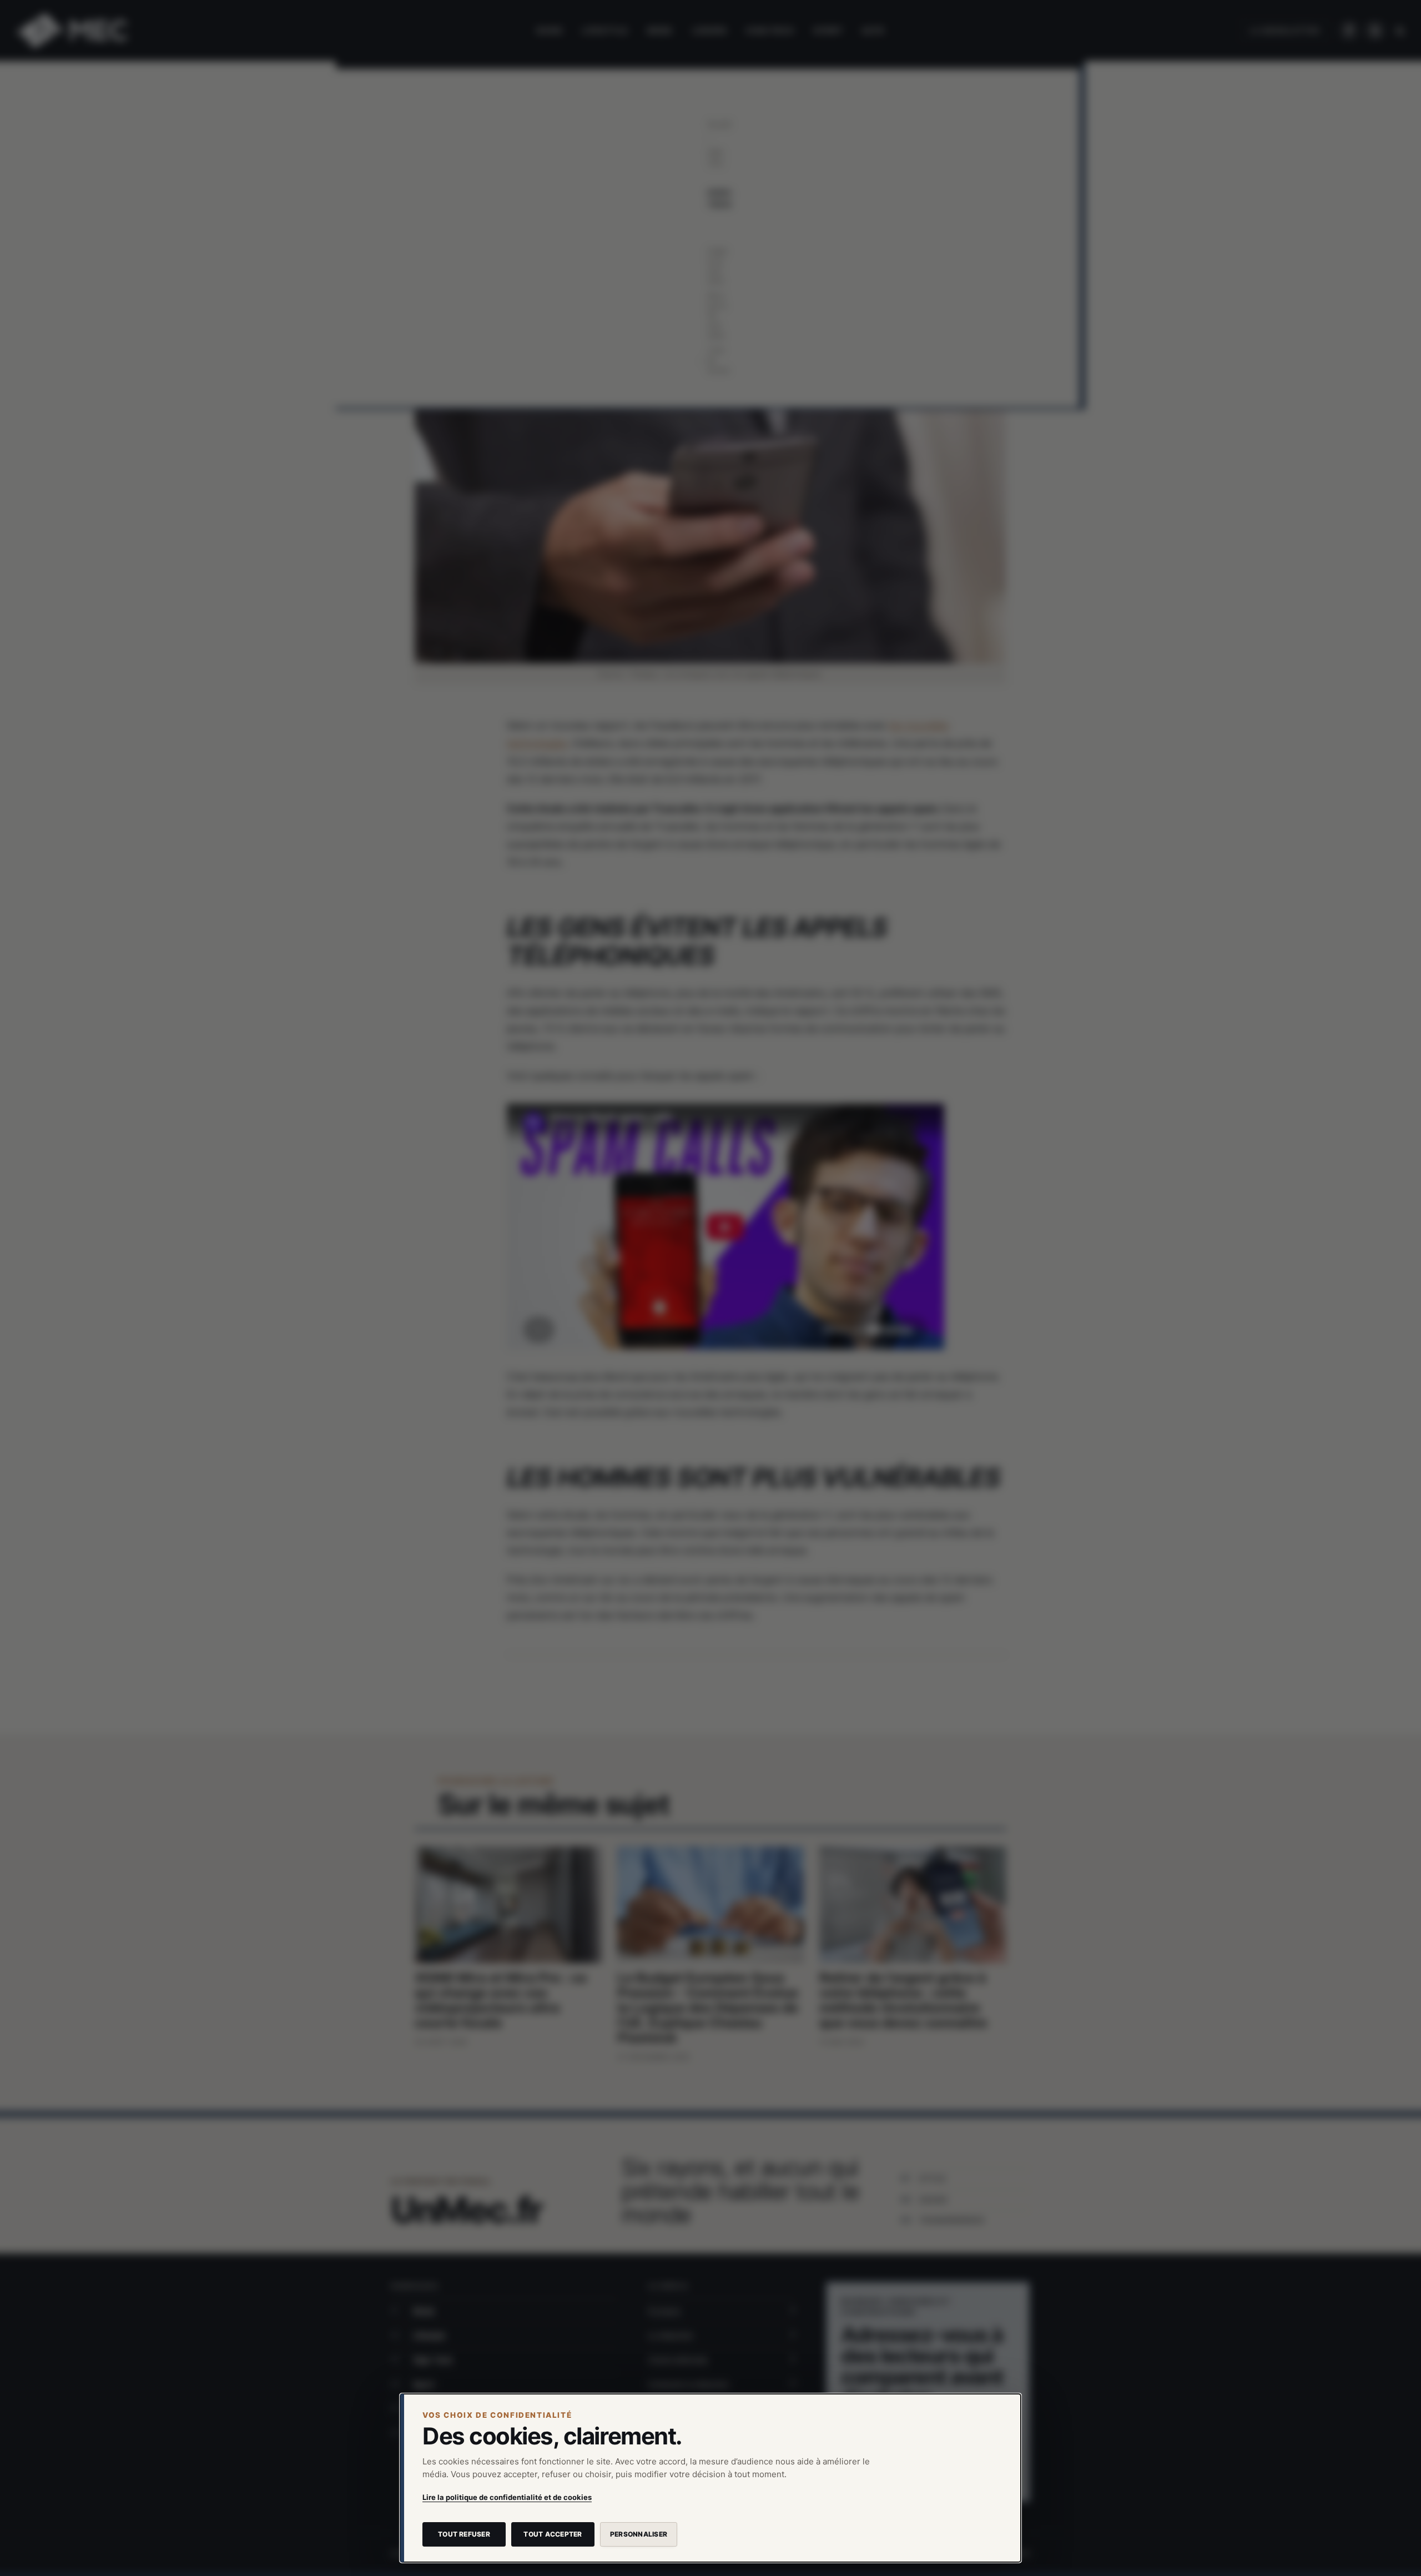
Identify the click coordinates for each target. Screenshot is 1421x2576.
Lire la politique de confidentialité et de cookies (507, 2497)
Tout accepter (553, 2534)
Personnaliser (639, 2534)
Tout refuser (464, 2534)
